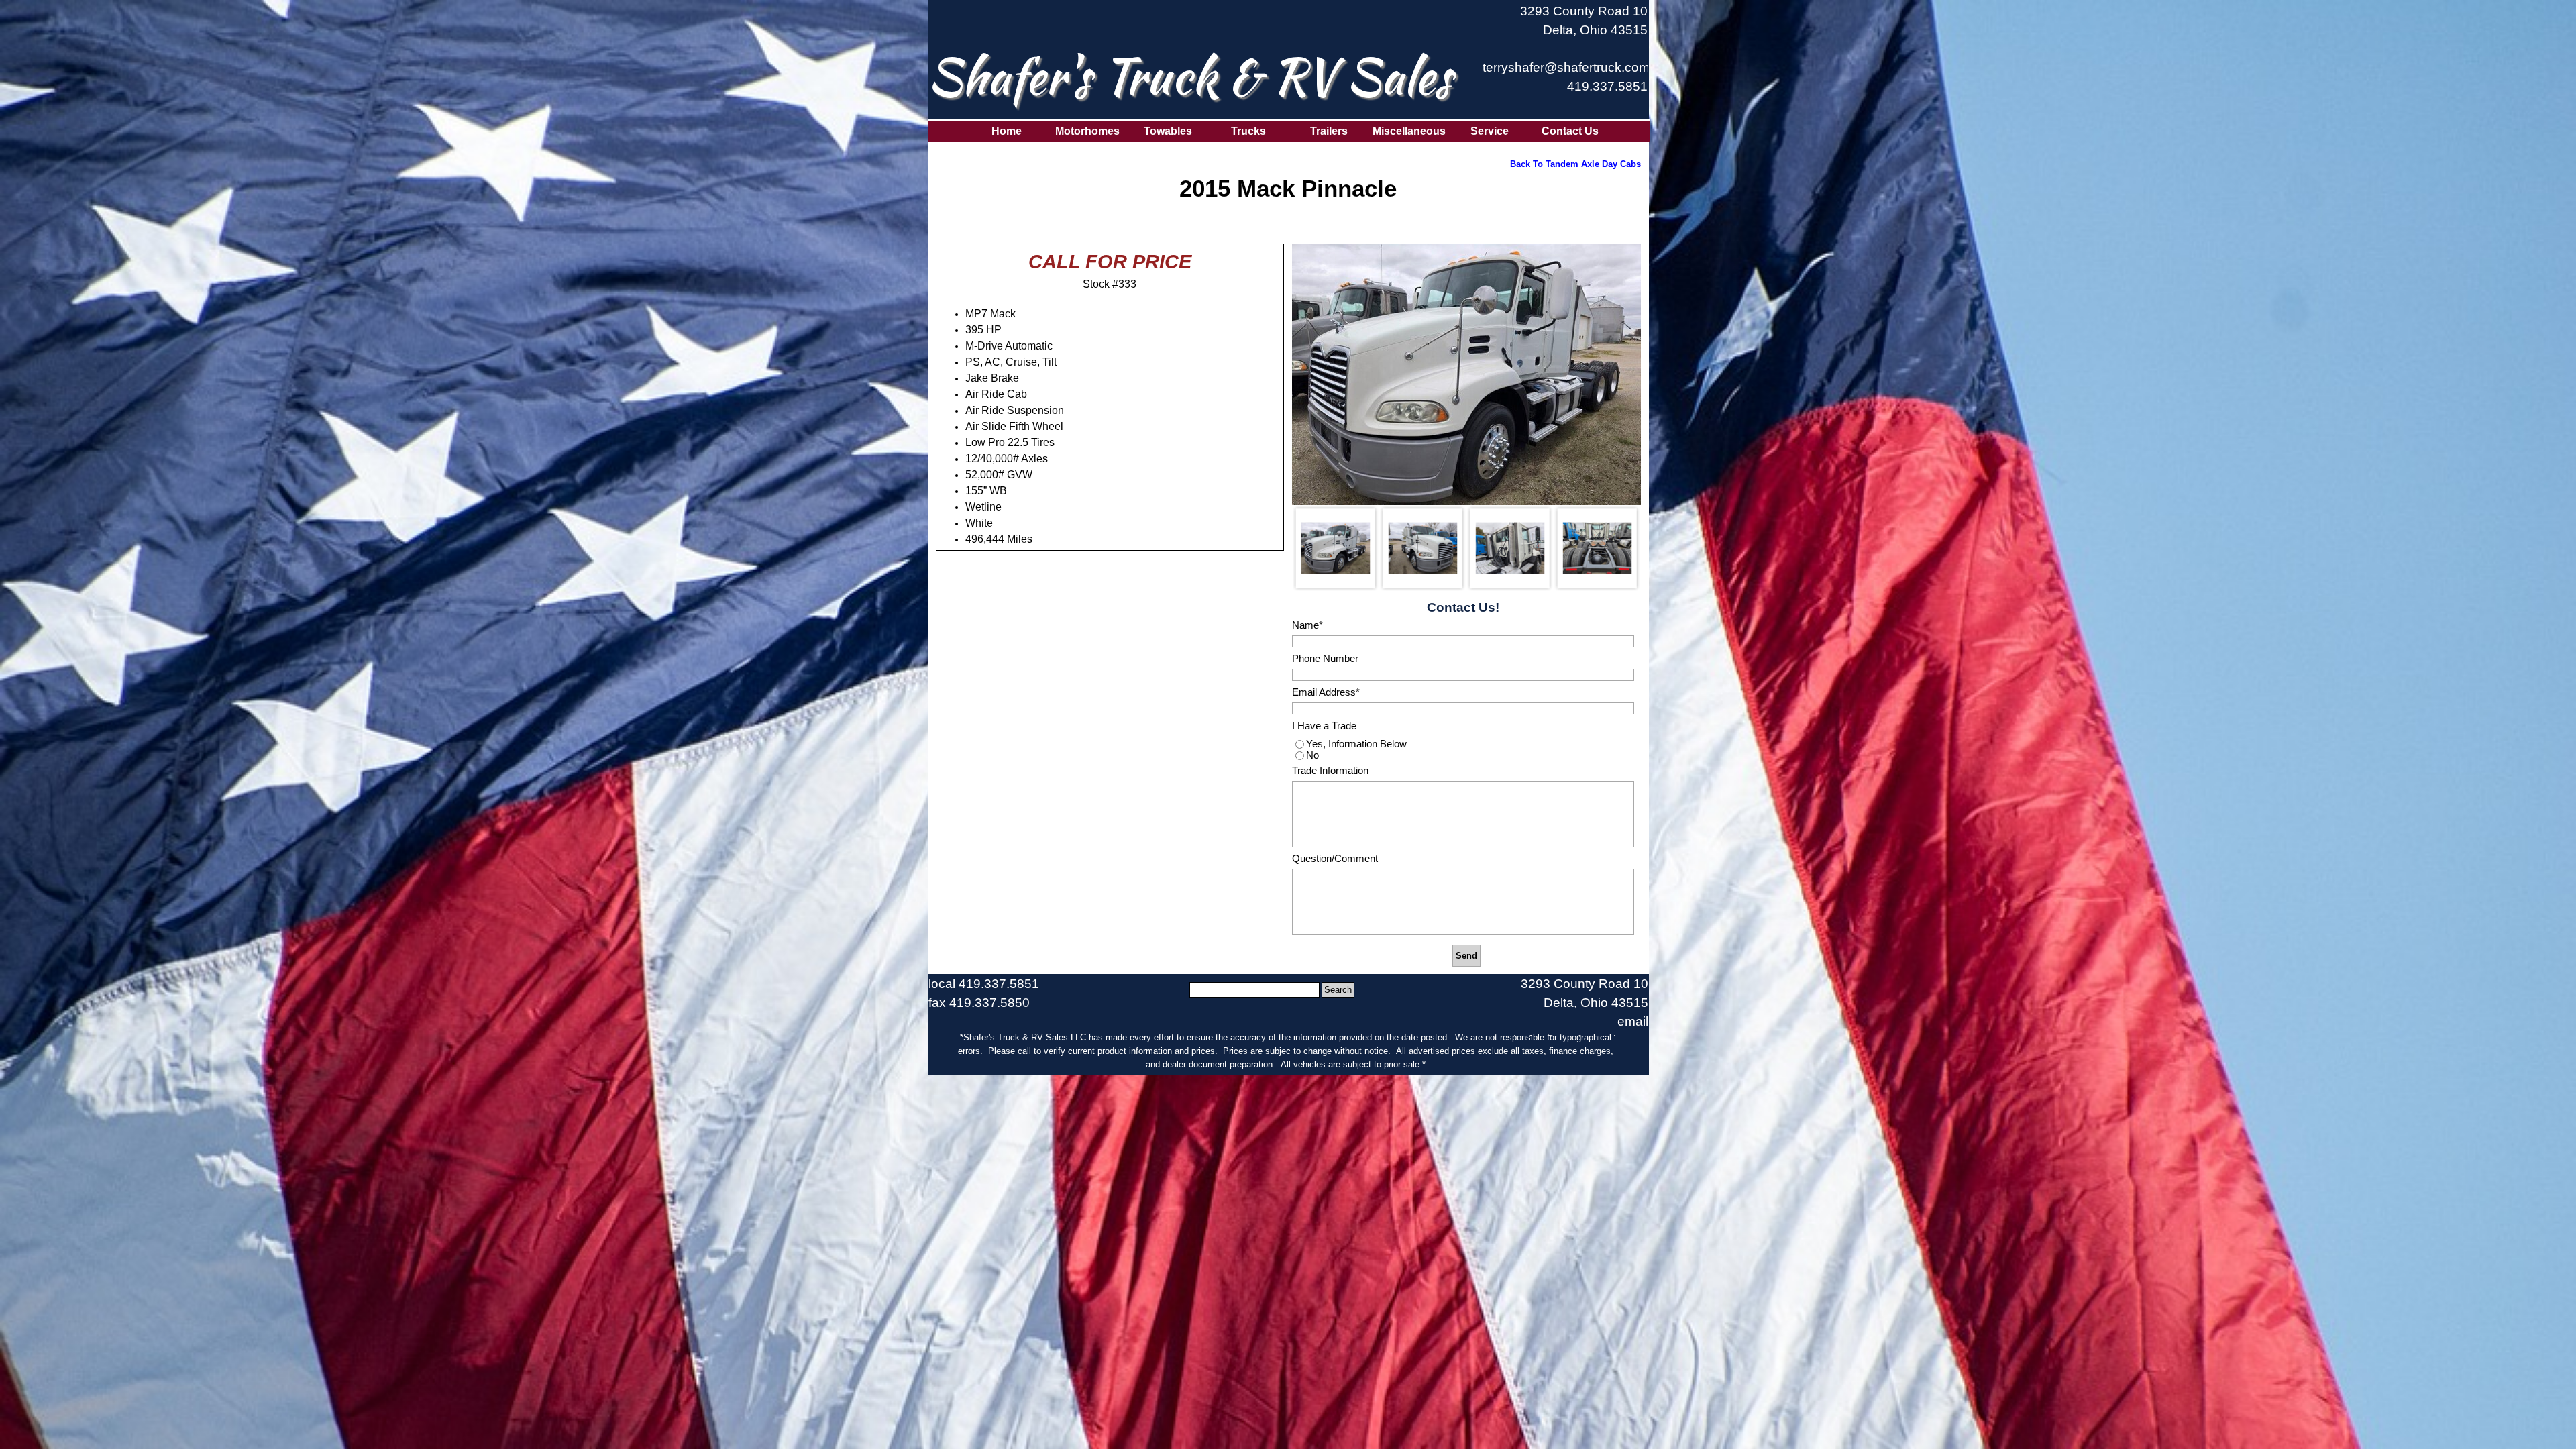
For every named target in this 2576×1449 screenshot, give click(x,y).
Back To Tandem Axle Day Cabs (1575, 164)
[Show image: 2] (1423, 548)
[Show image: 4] (1597, 548)
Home (1007, 131)
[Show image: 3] (1510, 548)
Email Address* (1326, 692)
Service (1490, 131)
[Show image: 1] (1336, 548)
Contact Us (1570, 131)
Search (1338, 990)
